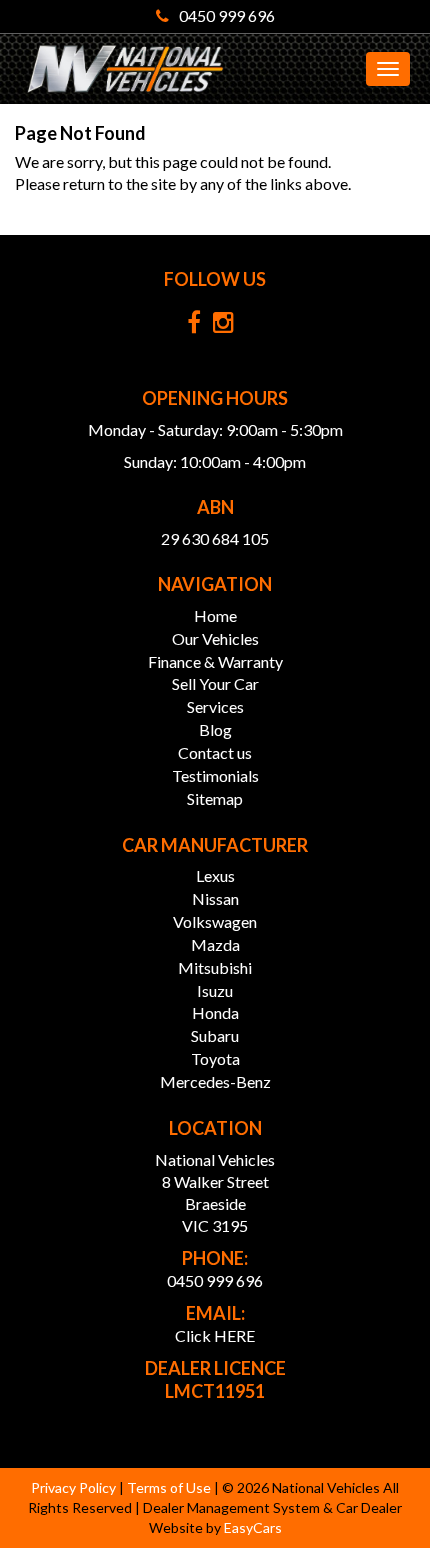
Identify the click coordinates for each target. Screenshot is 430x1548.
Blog (215, 729)
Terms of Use (170, 1487)
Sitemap (215, 798)
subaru (215, 1035)
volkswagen (215, 921)
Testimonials (215, 775)
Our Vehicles (215, 638)
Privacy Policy (75, 1487)
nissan (215, 898)
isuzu (215, 990)
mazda (215, 944)
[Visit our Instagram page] (228, 326)
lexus (215, 875)
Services (215, 706)
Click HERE (215, 1335)
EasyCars (253, 1527)
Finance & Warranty (215, 661)
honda (215, 1012)
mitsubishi (215, 967)
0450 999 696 (227, 15)
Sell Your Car (215, 683)
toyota (215, 1058)
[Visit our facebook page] (199, 326)
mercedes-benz (215, 1081)
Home (215, 615)
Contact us (215, 752)
